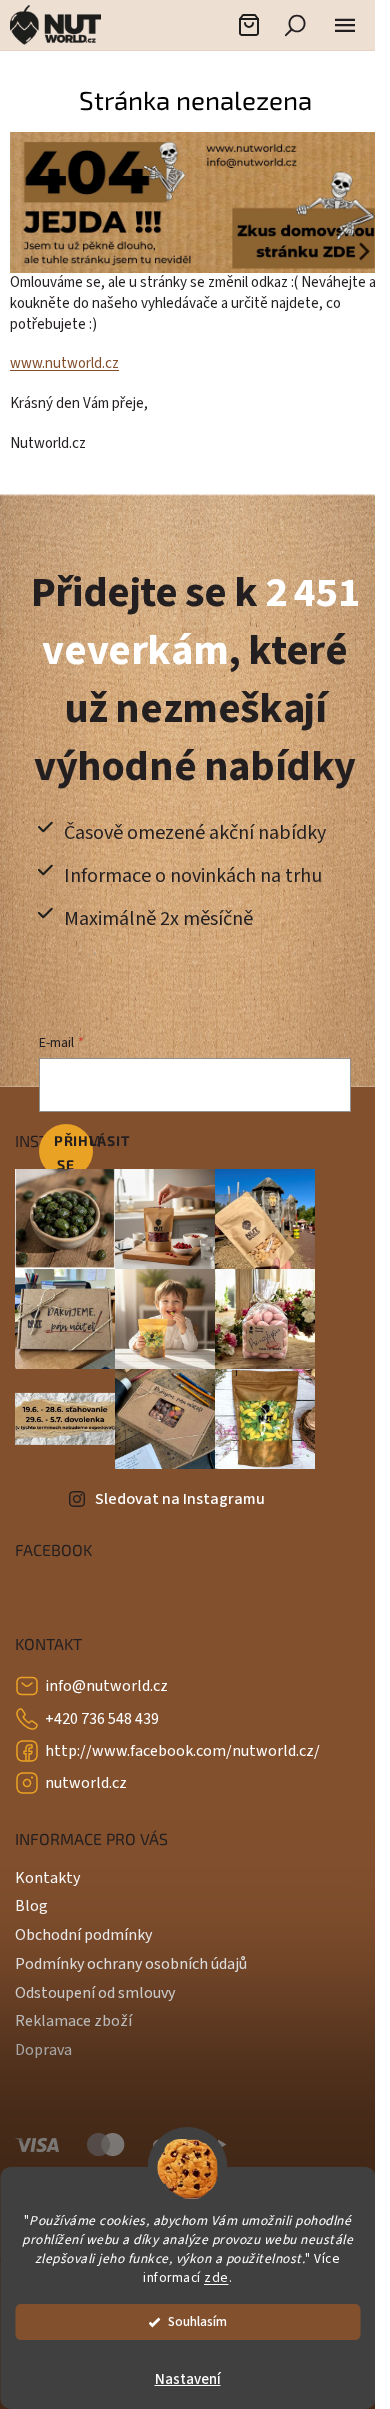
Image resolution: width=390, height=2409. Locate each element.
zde (216, 2277)
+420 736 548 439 (102, 1713)
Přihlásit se (72, 1146)
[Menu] (345, 25)
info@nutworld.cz (106, 1681)
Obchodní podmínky (83, 1929)
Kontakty (47, 1872)
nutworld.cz (86, 1777)
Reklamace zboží (73, 2016)
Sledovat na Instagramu (180, 1493)
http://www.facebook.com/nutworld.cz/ (182, 1745)
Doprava (43, 2044)
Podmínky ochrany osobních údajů (131, 1958)
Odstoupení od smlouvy (95, 1987)
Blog (31, 1901)
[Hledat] (295, 25)
